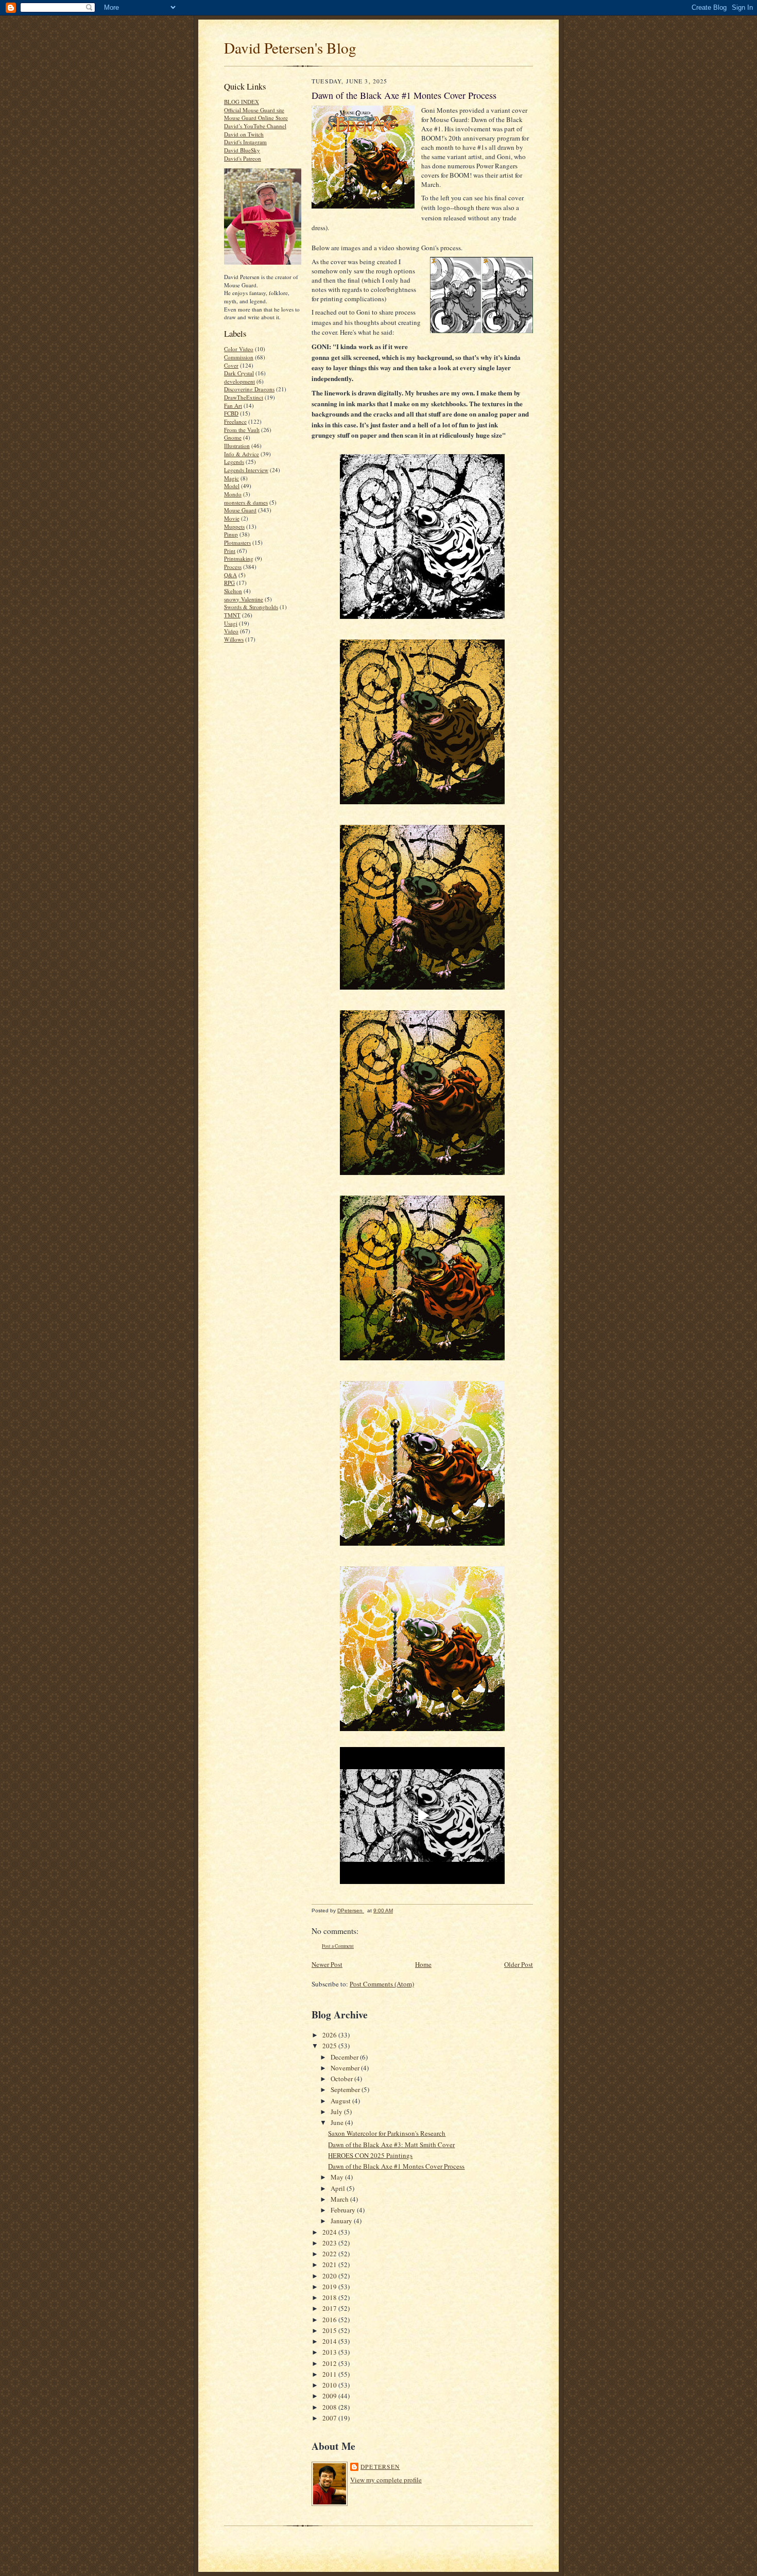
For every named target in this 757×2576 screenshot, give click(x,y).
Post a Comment (338, 1946)
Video (231, 631)
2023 (330, 2243)
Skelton (233, 591)
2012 (330, 2363)
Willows (234, 639)
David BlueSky (242, 150)
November (346, 2068)
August (341, 2101)
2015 (330, 2330)
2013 (330, 2352)
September (346, 2089)
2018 (330, 2297)
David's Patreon (243, 158)
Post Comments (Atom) (382, 1984)
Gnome (233, 437)
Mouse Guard (240, 510)
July (337, 2112)
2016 (330, 2320)
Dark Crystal (239, 373)
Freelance (235, 421)
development (239, 381)
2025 (330, 2046)
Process (233, 567)
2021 (330, 2264)
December (345, 2057)
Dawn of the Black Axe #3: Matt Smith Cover (391, 2145)
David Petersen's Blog (290, 48)
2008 (330, 2407)
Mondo (233, 494)
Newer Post (327, 1964)
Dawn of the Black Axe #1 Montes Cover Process (396, 2166)
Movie (232, 518)
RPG (229, 583)
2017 (330, 2308)
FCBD (231, 413)
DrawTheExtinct (244, 397)
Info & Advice (242, 454)
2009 (330, 2396)
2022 (330, 2254)
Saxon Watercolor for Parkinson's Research (387, 2133)
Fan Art (233, 405)
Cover (231, 365)
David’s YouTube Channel (255, 126)
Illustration (237, 446)
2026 (330, 2035)
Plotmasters (237, 542)
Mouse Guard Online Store (256, 118)
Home (423, 1964)
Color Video (239, 349)
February (344, 2210)
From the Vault (242, 430)
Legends (234, 462)
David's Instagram (245, 142)
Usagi (231, 623)
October (342, 2079)
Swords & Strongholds (251, 607)
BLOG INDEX (242, 102)
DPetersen (380, 2467)
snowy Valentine (244, 599)
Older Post (519, 1964)
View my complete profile (386, 2480)
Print (230, 551)
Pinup (231, 534)
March (340, 2199)
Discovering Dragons (249, 389)
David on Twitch (244, 134)
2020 (330, 2276)
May (338, 2177)
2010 (330, 2385)
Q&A (230, 575)
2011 (330, 2374)
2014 (330, 2341)
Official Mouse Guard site (254, 110)
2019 (330, 2287)
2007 (330, 2418)
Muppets (234, 526)
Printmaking (239, 558)
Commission (239, 357)
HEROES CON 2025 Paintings (370, 2155)
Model (232, 486)
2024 (330, 2232)
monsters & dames (246, 502)
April (339, 2188)
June (338, 2122)
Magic (231, 478)
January (342, 2221)
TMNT (232, 615)
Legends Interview (246, 470)
